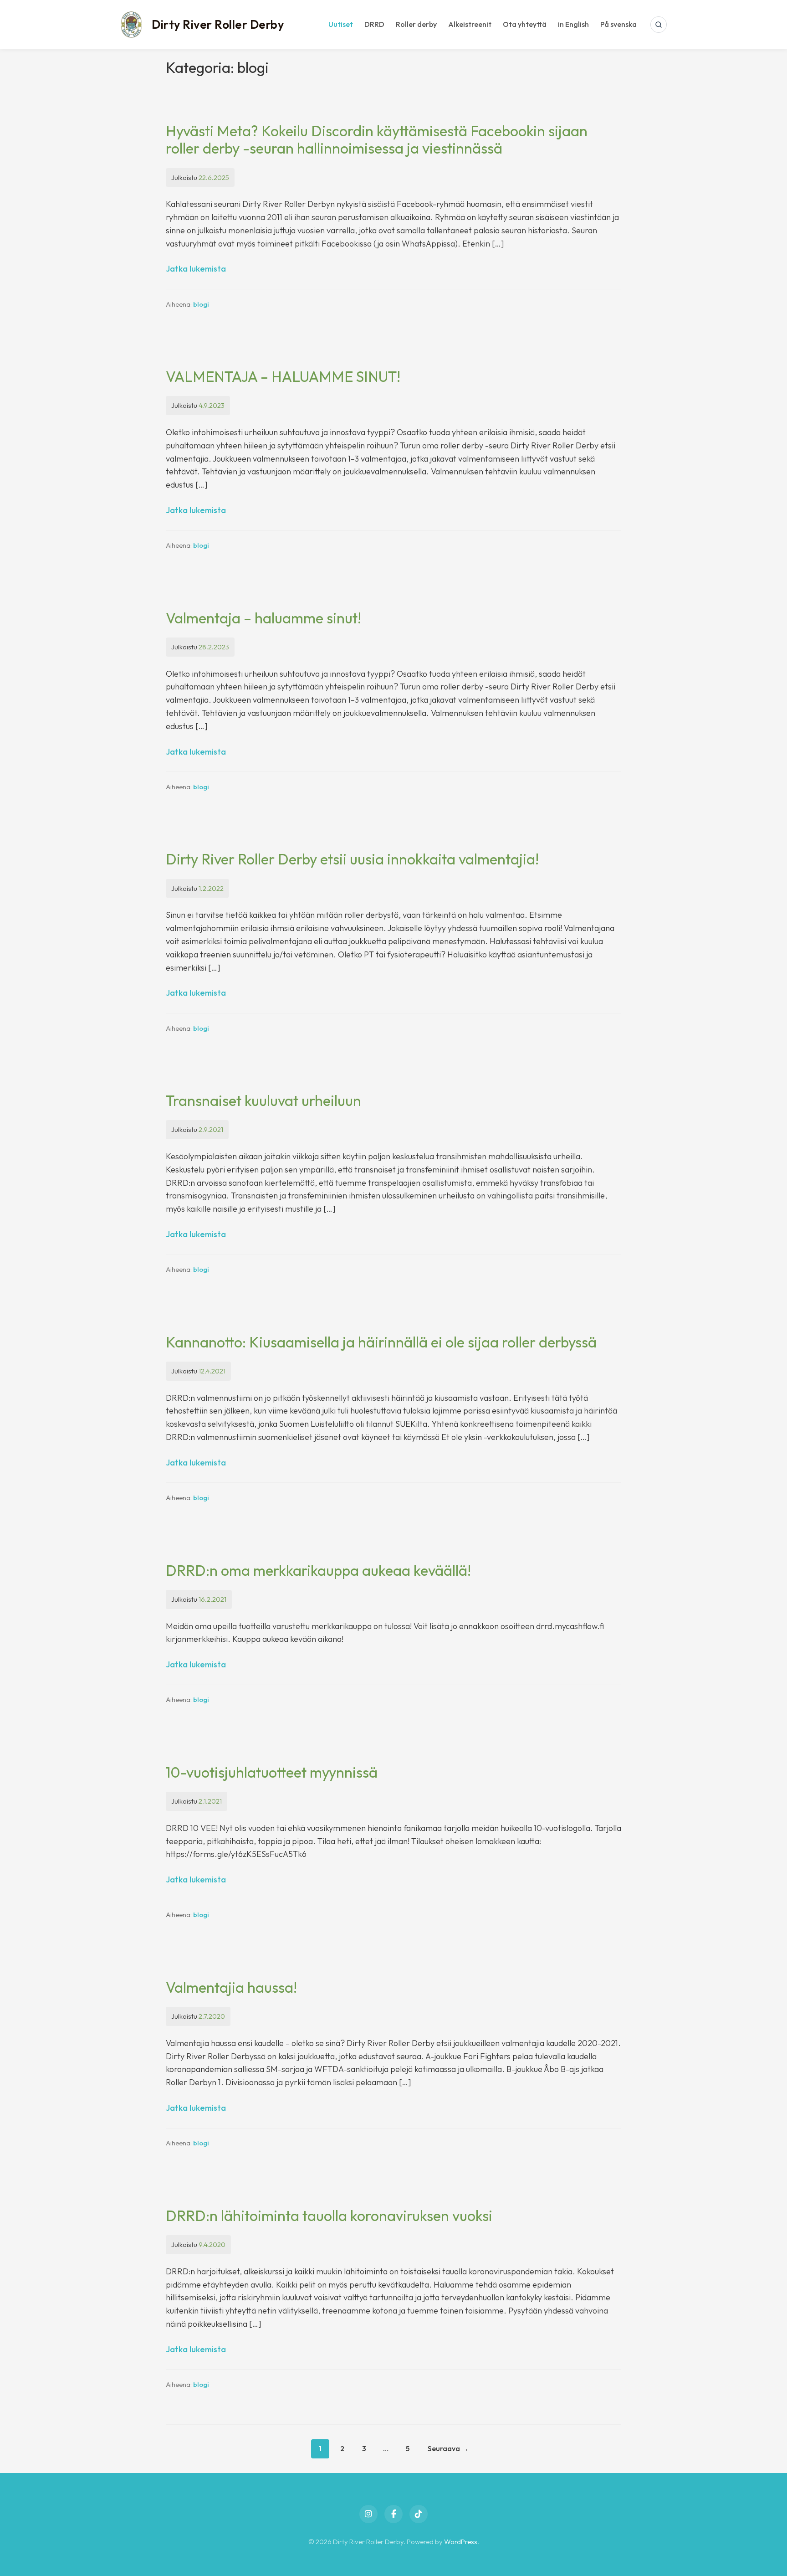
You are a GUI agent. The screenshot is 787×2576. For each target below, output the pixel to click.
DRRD (374, 24)
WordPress (461, 2542)
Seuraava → (448, 2448)
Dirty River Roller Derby (218, 24)
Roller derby (416, 24)
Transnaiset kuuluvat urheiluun (263, 1100)
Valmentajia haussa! (231, 1987)
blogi (201, 304)
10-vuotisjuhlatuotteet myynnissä (272, 1772)
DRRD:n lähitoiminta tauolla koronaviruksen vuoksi (329, 2216)
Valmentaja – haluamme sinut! (263, 618)
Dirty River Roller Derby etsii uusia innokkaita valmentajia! (352, 859)
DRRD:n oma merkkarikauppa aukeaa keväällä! (318, 1570)
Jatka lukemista (196, 269)
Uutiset (341, 24)
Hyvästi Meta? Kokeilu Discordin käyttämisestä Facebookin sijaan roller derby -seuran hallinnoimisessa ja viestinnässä (377, 139)
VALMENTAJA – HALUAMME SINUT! (285, 376)
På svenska (618, 24)
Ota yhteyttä (525, 24)
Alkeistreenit (470, 24)
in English (573, 24)
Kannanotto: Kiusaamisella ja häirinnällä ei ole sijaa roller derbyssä (381, 1342)
